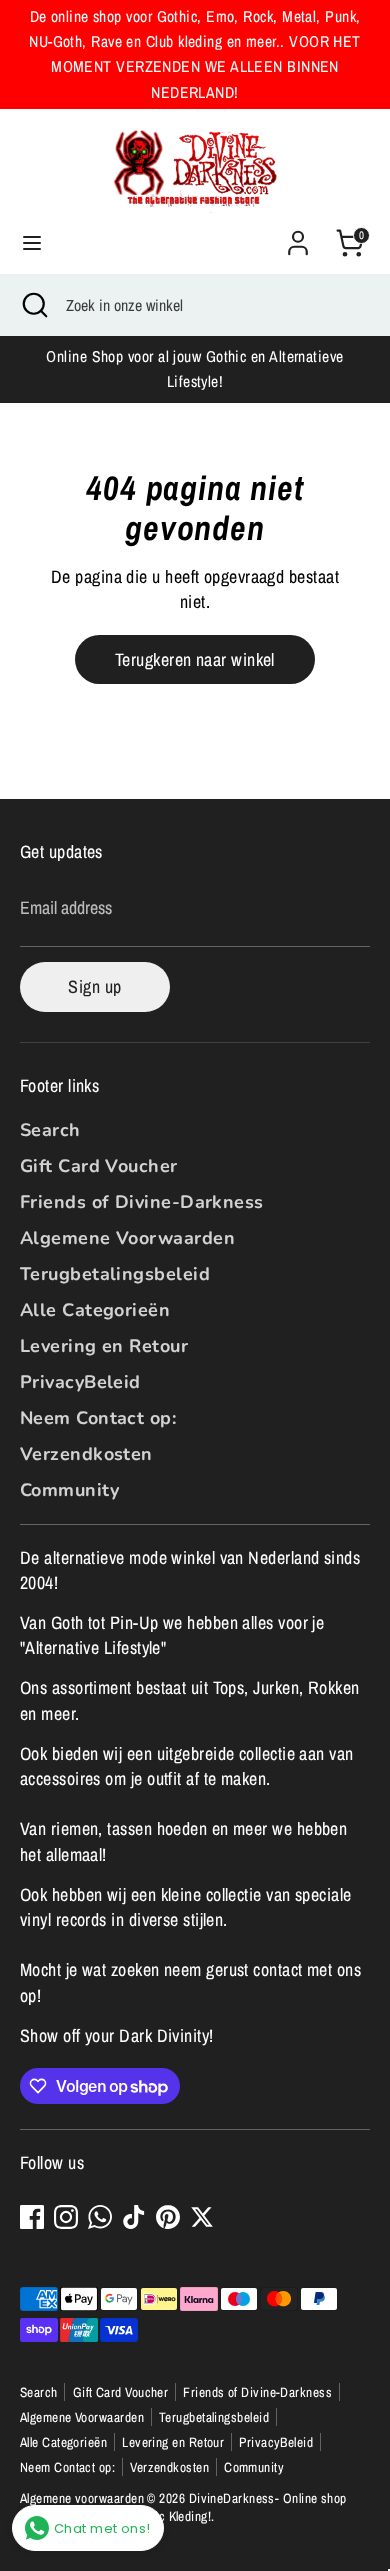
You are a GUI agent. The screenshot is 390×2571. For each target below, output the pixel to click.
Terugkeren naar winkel (195, 659)
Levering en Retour (104, 1346)
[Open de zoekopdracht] (33, 305)
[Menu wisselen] (32, 243)
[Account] (298, 235)
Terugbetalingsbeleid (115, 1274)
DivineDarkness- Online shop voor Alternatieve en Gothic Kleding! (183, 2507)
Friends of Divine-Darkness (142, 1202)
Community (69, 1490)
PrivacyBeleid (80, 1382)
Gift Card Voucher (99, 1166)
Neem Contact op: (98, 1418)
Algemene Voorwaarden (127, 1238)
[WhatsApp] (100, 2217)
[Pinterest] (168, 2217)
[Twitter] (202, 2217)
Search (50, 1130)
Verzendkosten (86, 1454)
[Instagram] (66, 2217)
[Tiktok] (134, 2217)
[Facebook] (32, 2217)
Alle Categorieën (95, 1310)
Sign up (94, 986)
